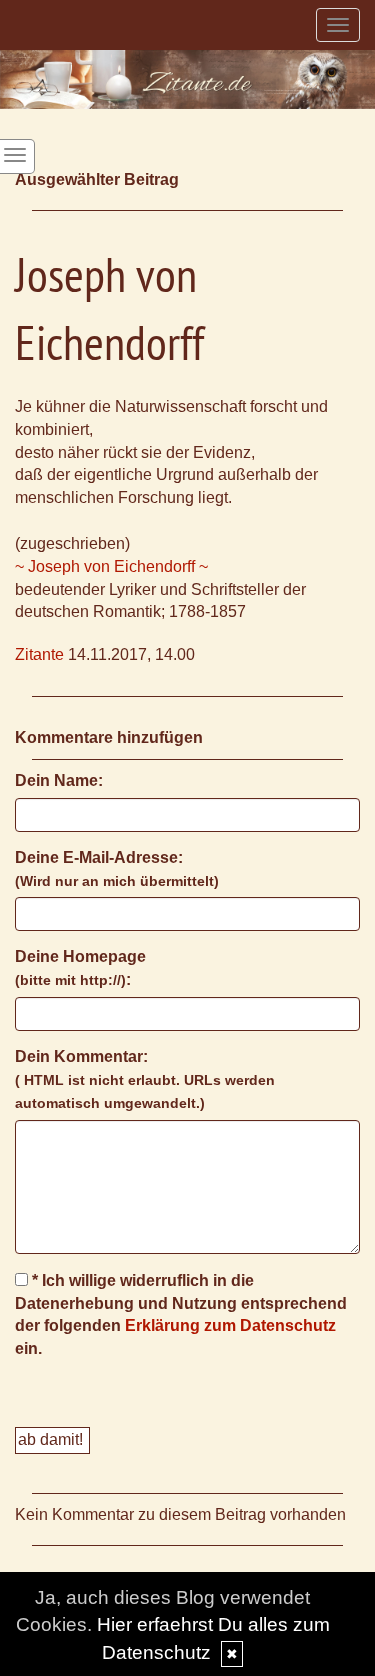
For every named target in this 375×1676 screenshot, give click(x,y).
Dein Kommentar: (145, 1079)
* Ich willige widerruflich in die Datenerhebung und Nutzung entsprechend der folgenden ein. (181, 1315)
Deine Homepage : (80, 968)
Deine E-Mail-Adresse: (117, 869)
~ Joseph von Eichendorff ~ (111, 566)
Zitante (39, 654)
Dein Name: (59, 780)
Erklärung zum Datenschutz (230, 1325)
